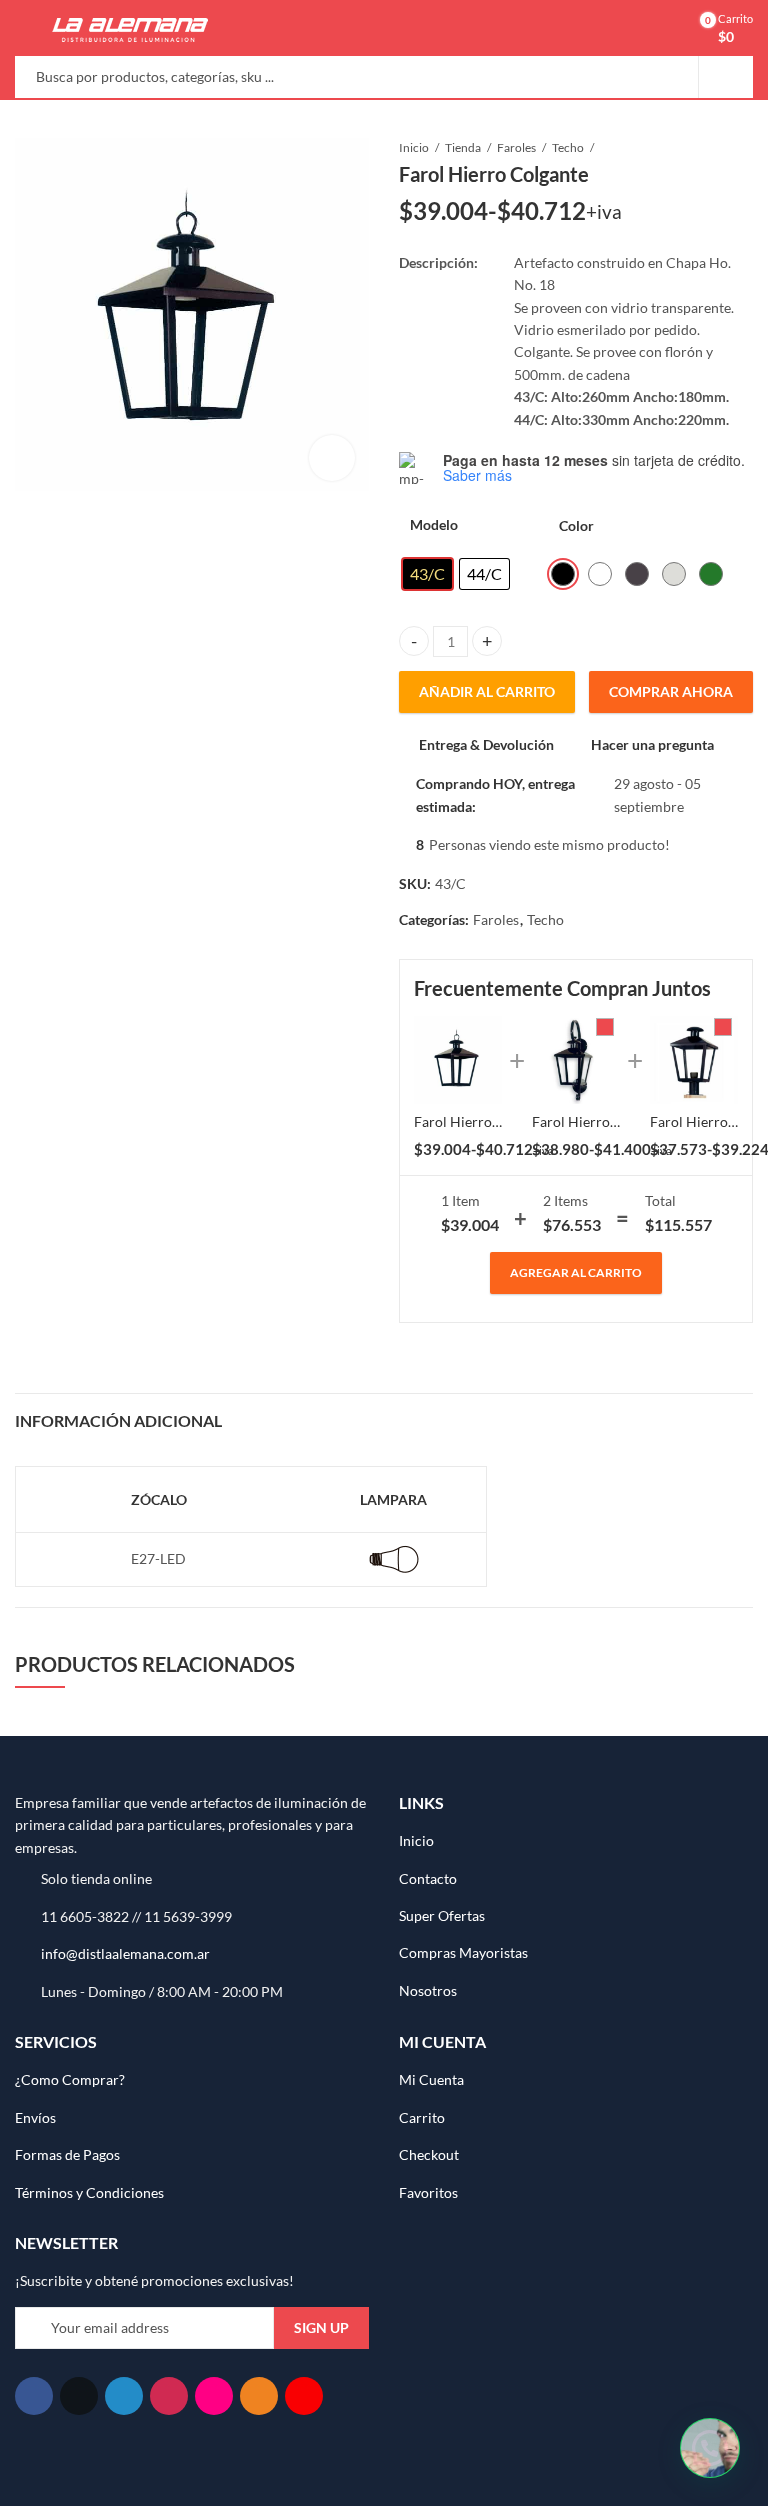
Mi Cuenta (431, 2079)
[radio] (427, 574)
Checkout (429, 2154)
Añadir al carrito (487, 691)
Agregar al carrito (576, 1272)
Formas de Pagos (67, 2154)
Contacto (428, 1878)
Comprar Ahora (671, 691)
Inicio (414, 147)
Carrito (422, 2117)
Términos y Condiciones (89, 2192)
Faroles (516, 147)
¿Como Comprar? (70, 2079)
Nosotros (428, 1990)
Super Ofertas (442, 1915)
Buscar (726, 77)
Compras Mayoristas (463, 1952)
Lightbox (332, 458)
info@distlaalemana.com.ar (125, 1953)
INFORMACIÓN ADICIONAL (118, 1420)
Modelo (434, 524)
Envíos (35, 2117)
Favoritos (428, 2192)
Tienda (463, 147)
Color (576, 525)
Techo (568, 147)
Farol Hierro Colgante (482, 1121)
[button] (710, 2448)
